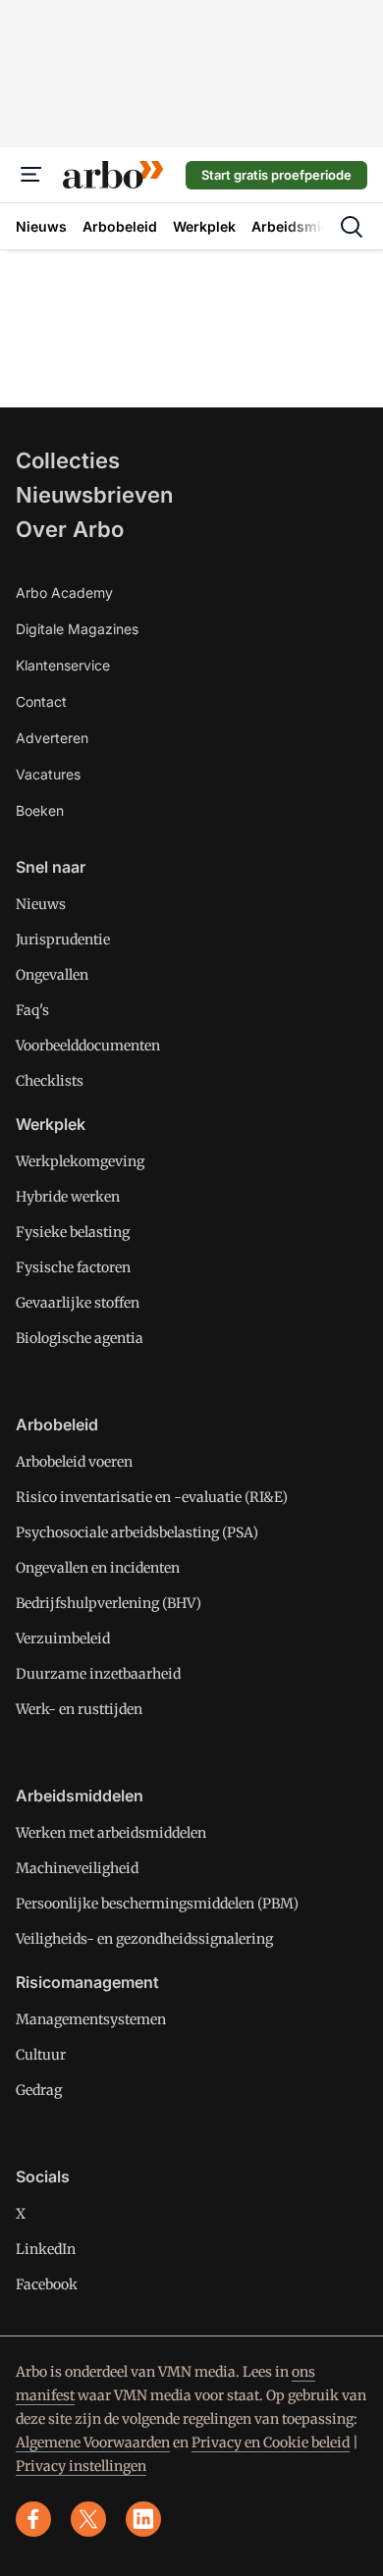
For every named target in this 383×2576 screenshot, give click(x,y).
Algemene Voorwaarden (93, 2442)
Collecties (68, 460)
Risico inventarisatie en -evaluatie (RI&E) (152, 1497)
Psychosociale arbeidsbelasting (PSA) (137, 1532)
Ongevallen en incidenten (98, 1568)
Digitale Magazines (77, 629)
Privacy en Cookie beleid (271, 2442)
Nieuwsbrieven (94, 495)
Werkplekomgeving (80, 1161)
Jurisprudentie (63, 939)
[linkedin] (143, 2519)
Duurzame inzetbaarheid (98, 1674)
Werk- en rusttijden (79, 1709)
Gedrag (39, 2090)
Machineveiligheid (77, 1868)
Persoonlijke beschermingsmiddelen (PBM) (157, 1904)
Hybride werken (68, 1197)
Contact (41, 701)
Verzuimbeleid (63, 1638)
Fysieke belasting (73, 1232)
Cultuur (41, 2055)
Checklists (50, 1081)
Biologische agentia (80, 1338)
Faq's (32, 1010)
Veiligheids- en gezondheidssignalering (144, 1939)
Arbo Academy (64, 592)
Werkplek (51, 1124)
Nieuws (41, 904)
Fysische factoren (73, 1267)
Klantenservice (63, 665)
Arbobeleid (57, 1424)
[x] (88, 2519)
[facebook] (33, 2519)
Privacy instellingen (81, 2466)
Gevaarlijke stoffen (78, 1303)
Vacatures (48, 774)
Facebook (47, 2284)
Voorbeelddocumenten (88, 1046)
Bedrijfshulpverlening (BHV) (109, 1603)
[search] (352, 227)
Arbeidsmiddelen (80, 1796)
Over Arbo (70, 529)
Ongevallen (52, 975)
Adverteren (52, 738)
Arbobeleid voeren (74, 1462)
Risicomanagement (87, 1982)
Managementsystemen (91, 2019)
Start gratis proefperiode (276, 175)
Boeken (40, 810)
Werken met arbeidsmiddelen (111, 1833)
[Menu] (31, 175)
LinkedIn (46, 2249)
